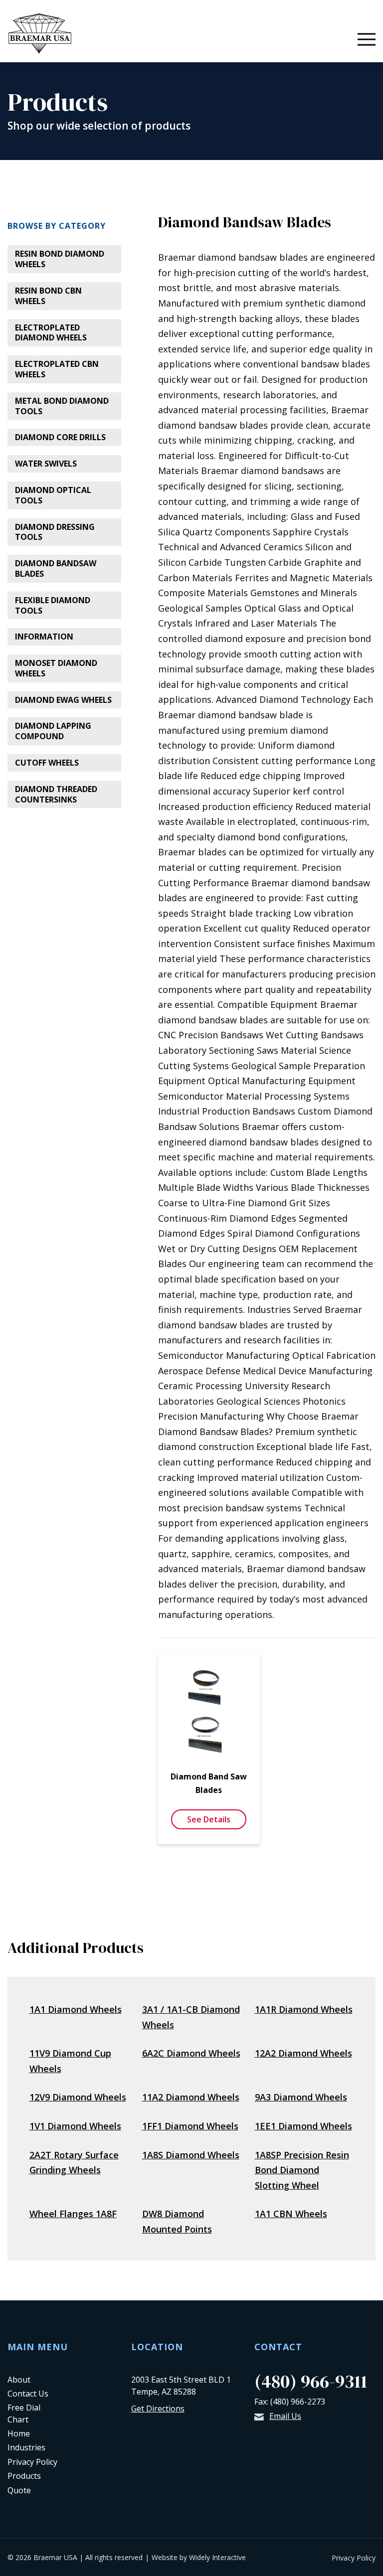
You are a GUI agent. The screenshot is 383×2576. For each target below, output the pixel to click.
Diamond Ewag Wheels (63, 700)
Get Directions (158, 2409)
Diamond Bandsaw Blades (56, 568)
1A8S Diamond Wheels (191, 2155)
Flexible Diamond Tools (53, 605)
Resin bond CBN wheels (48, 296)
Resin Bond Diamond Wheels (60, 259)
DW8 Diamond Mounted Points (177, 2221)
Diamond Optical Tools (53, 495)
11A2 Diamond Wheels (191, 2097)
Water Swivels (46, 464)
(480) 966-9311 (311, 2381)
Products (24, 2476)
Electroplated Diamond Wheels (51, 333)
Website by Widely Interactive (199, 2557)
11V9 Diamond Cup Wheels (70, 2061)
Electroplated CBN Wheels (57, 369)
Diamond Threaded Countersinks (56, 794)
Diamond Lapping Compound (53, 731)
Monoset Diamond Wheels (56, 668)
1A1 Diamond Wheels (76, 2009)
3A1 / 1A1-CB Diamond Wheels (191, 2017)
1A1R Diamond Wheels (304, 2009)
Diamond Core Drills (60, 437)
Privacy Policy (32, 2462)
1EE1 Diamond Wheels (303, 2126)
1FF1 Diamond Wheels (190, 2126)
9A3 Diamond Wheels (301, 2097)
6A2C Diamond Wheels (191, 2053)
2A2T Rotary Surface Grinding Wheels (74, 2163)
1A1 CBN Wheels (291, 2214)
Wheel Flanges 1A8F (73, 2214)
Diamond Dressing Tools (55, 532)
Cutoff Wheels (47, 763)
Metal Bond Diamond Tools (62, 406)
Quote (19, 2490)
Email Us (285, 2416)
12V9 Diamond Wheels (78, 2097)
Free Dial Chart (24, 2413)
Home (19, 2433)
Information (44, 637)
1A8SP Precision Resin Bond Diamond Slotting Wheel (302, 2170)
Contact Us (28, 2394)
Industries (26, 2447)
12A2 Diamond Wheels (303, 2053)
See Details (209, 1819)
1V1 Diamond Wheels (75, 2126)
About (19, 2380)
